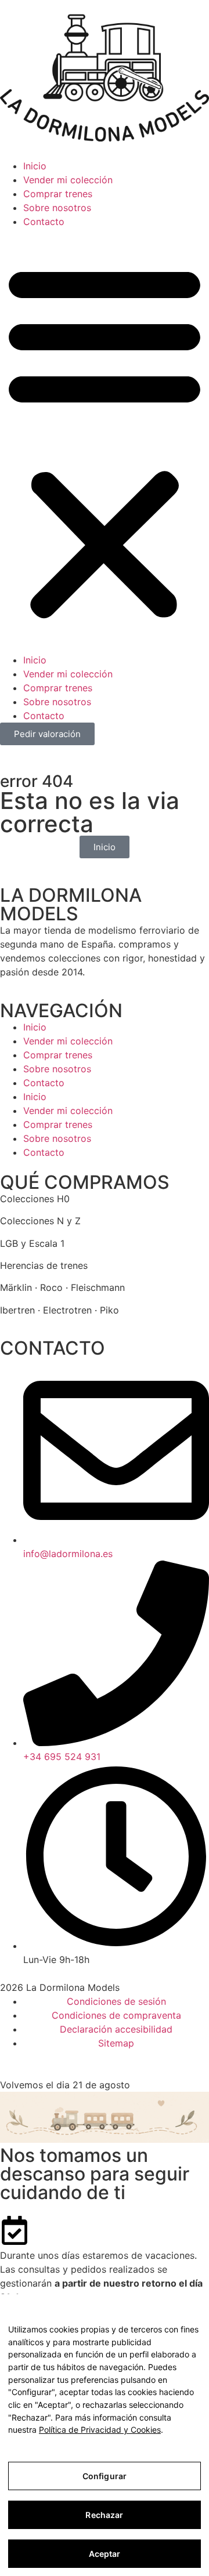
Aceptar (105, 2554)
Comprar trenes (58, 194)
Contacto (44, 222)
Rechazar (104, 2515)
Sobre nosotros (57, 208)
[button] (105, 441)
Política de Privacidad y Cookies (100, 2430)
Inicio (35, 166)
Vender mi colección (68, 180)
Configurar (105, 2476)
